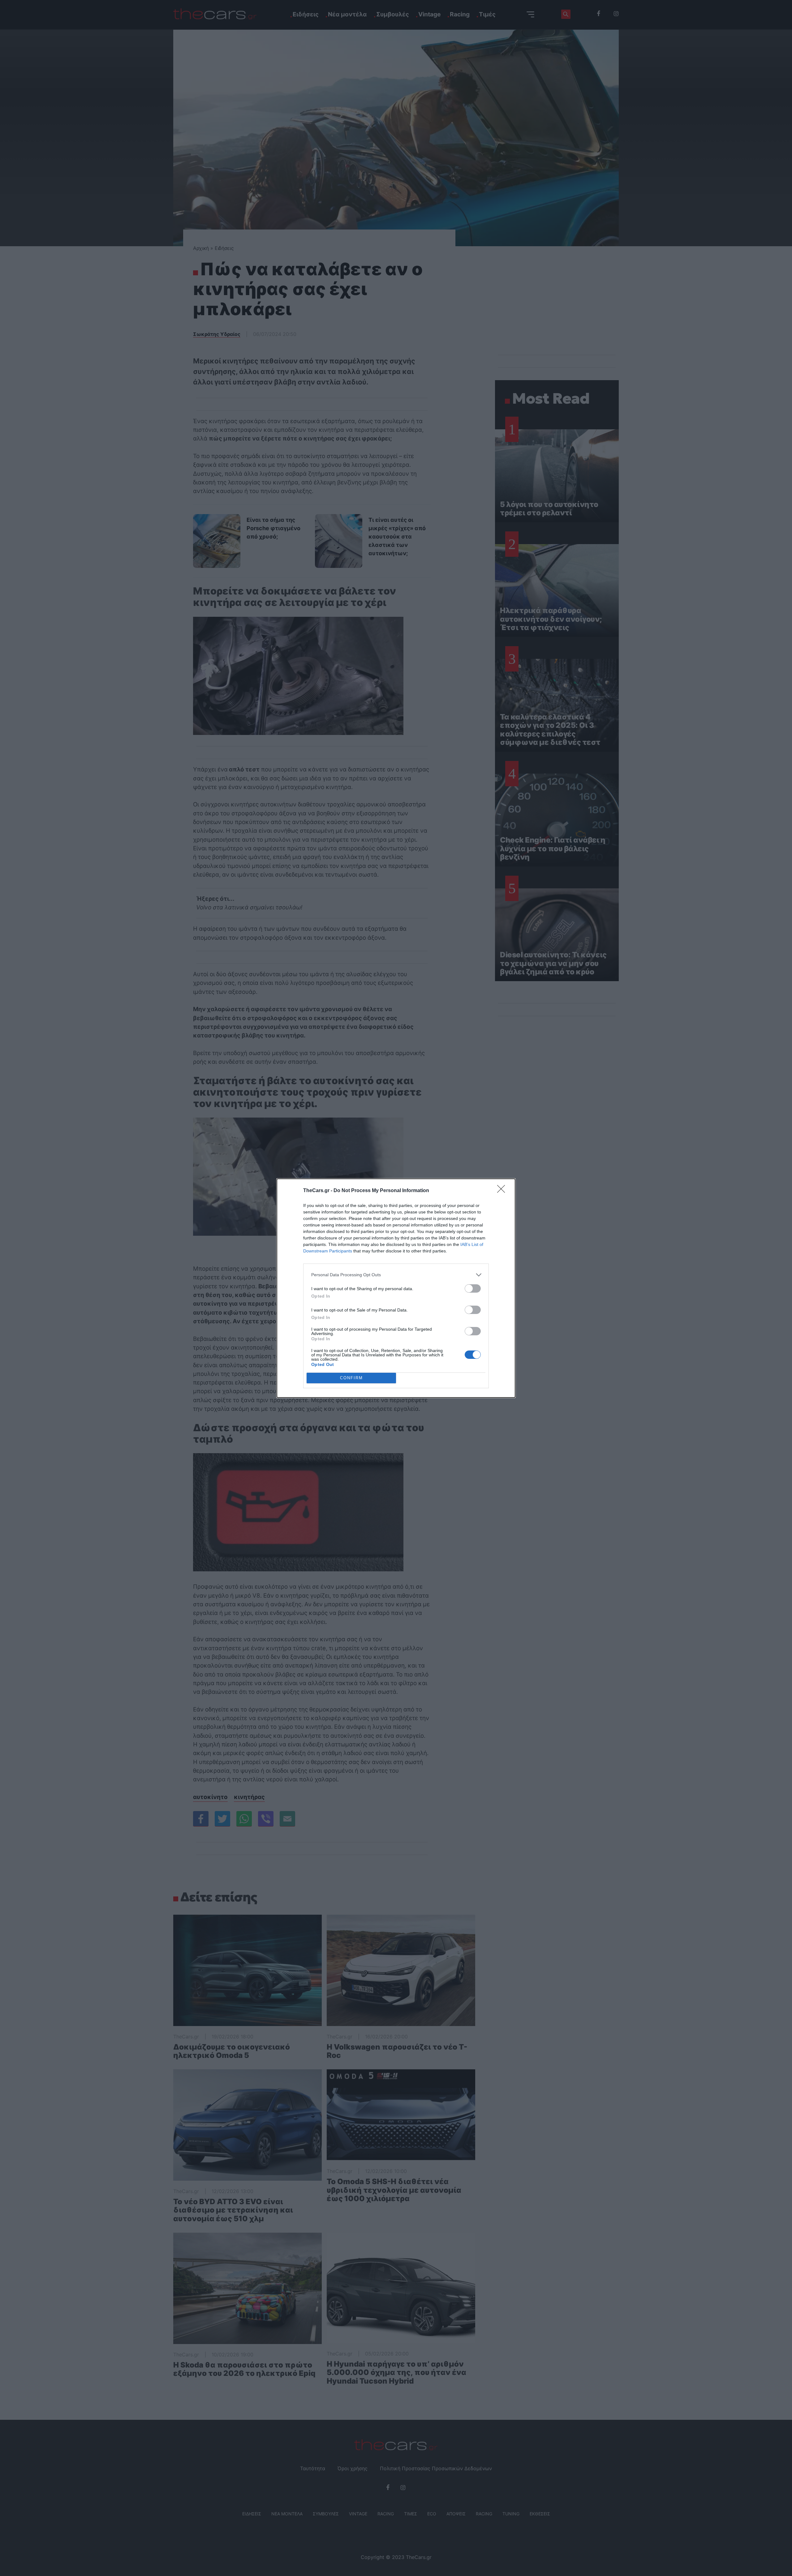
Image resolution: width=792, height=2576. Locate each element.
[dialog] (396, 1288)
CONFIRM (351, 1378)
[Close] (503, 1191)
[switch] (473, 1288)
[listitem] (396, 1275)
